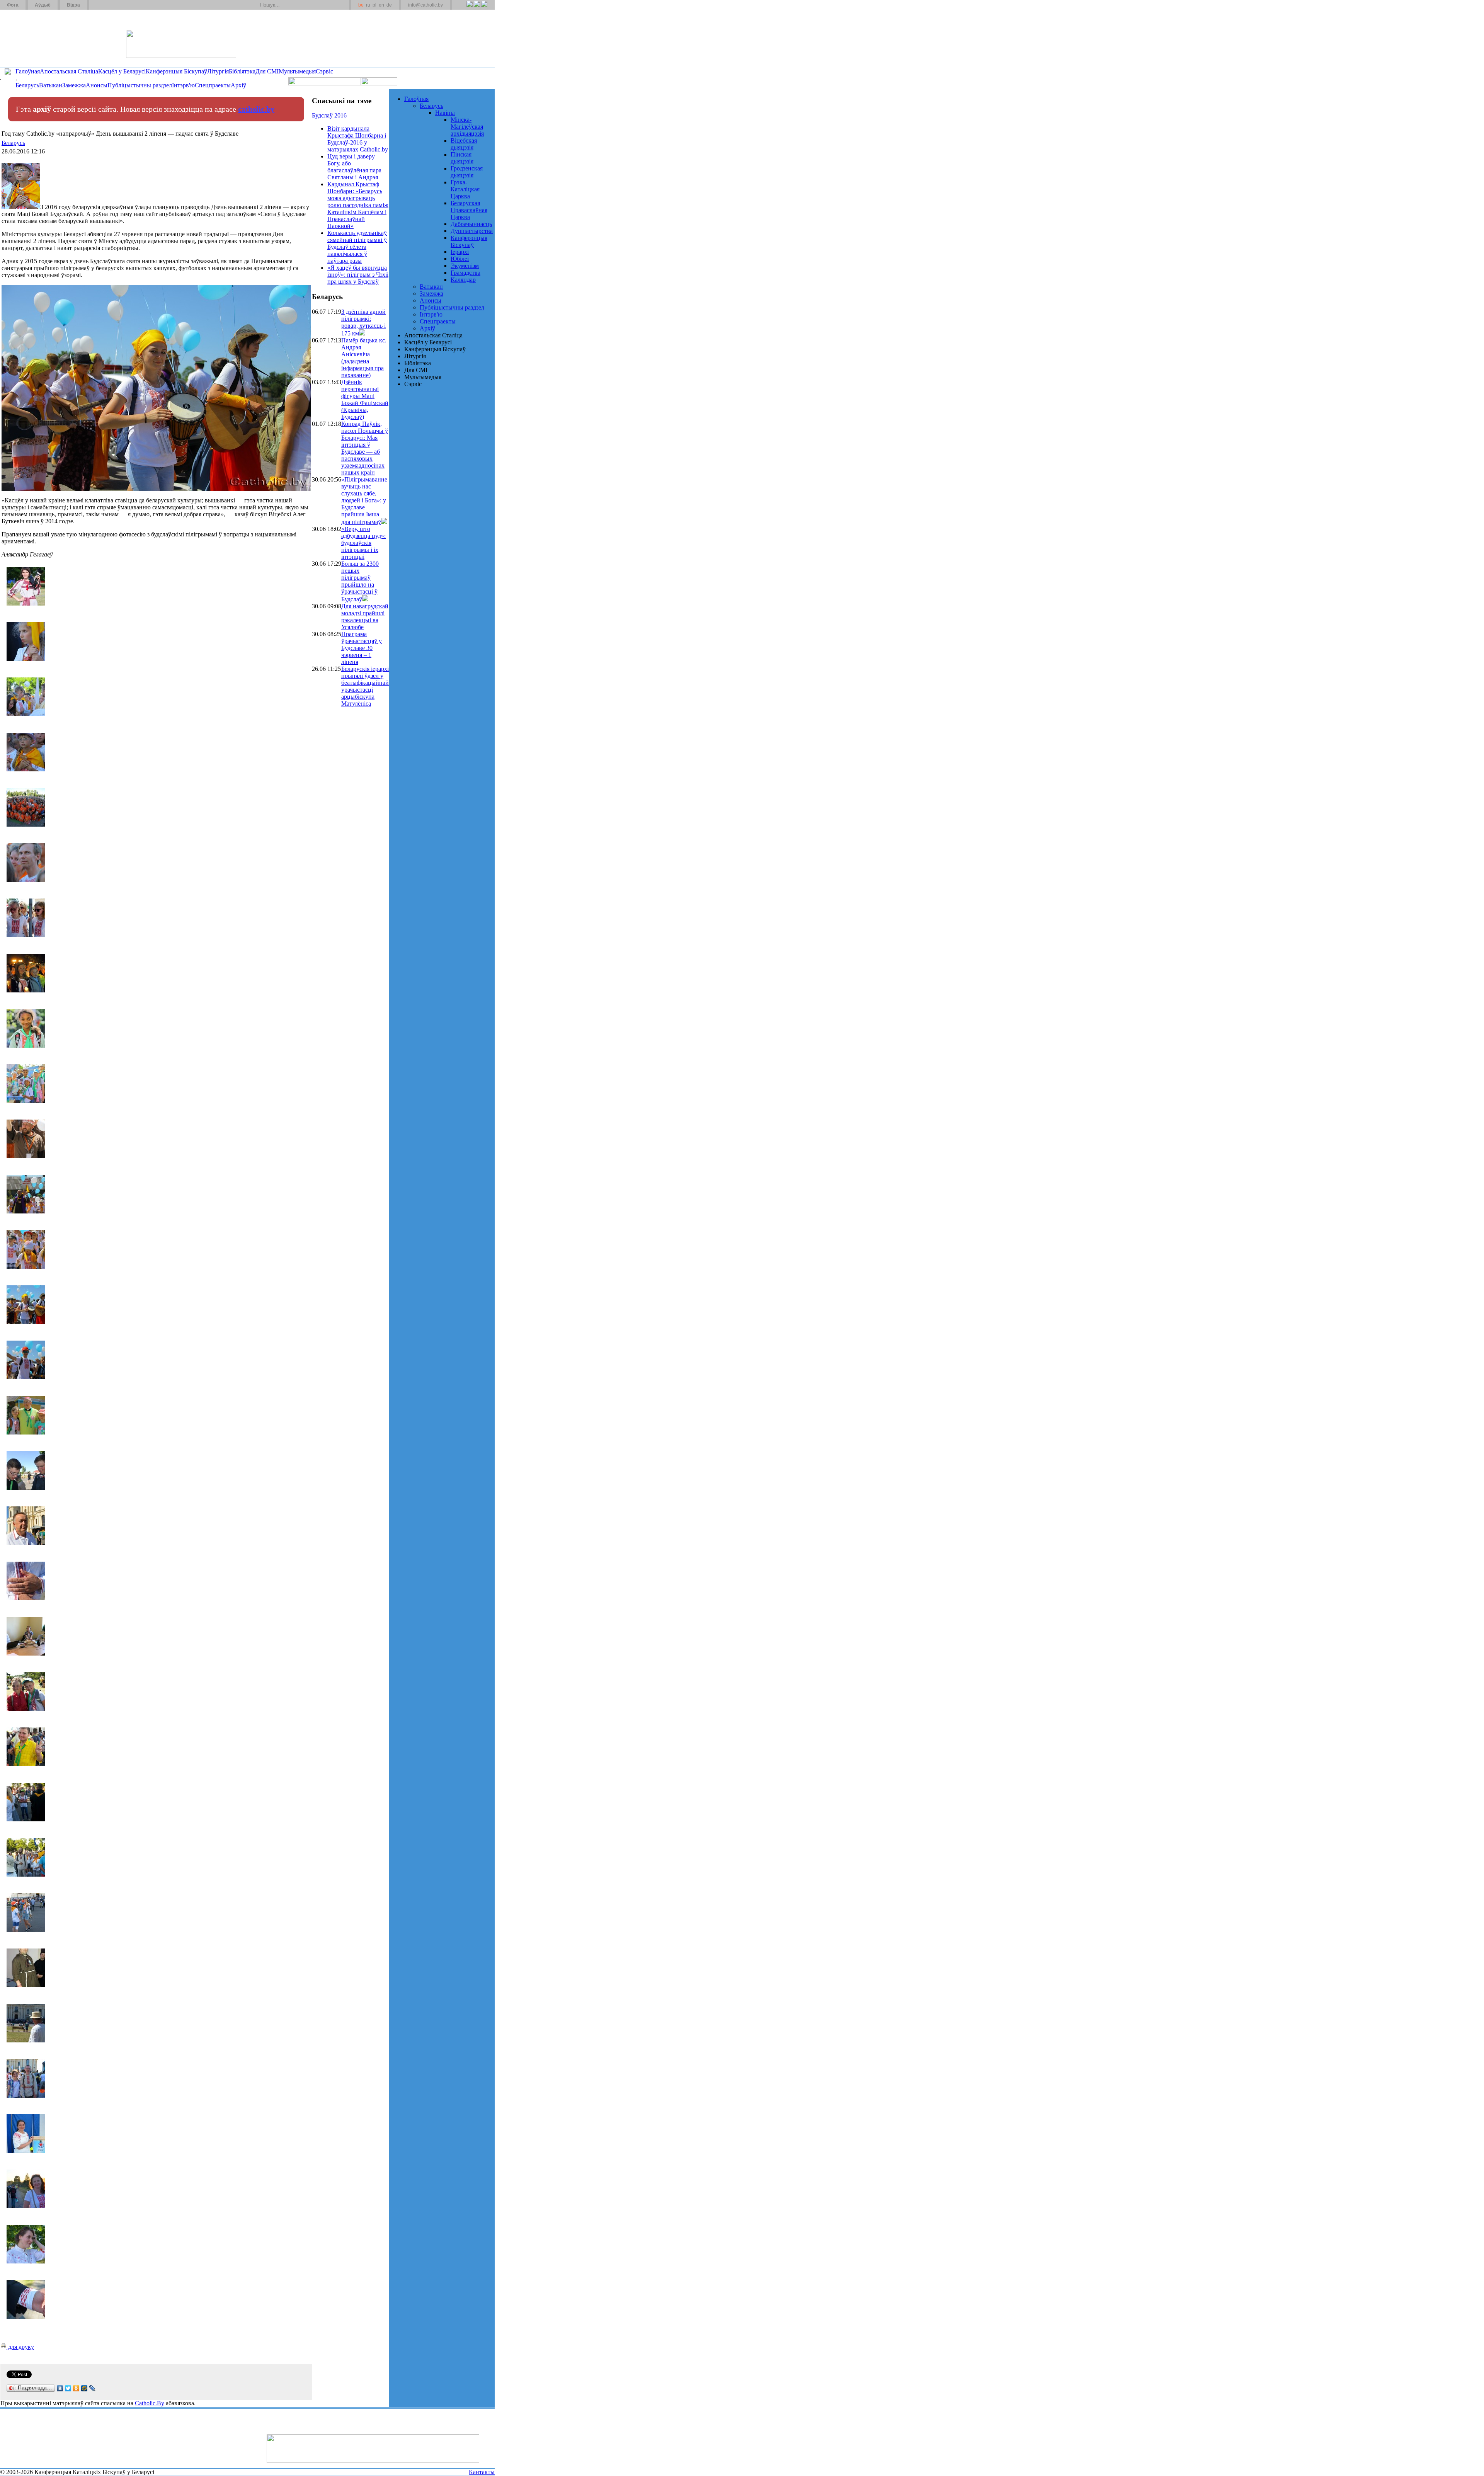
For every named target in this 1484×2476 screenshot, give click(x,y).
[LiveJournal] (93, 2388)
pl (374, 5)
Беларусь (13, 143)
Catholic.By (150, 2403)
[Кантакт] (107, 5)
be (361, 5)
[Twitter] (477, 8)
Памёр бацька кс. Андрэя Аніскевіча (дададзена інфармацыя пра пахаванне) (364, 358)
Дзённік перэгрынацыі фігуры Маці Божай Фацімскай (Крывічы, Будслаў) (365, 399)
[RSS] (469, 8)
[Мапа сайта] (117, 5)
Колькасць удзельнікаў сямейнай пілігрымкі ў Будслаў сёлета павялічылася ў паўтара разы (357, 247)
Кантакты (482, 2472)
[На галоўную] (29, 38)
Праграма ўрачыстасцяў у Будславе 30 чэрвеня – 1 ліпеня (362, 648)
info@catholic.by (425, 5)
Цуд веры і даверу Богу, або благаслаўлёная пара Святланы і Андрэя (354, 167)
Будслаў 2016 (329, 115)
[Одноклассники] (76, 2388)
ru (368, 5)
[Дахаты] (98, 5)
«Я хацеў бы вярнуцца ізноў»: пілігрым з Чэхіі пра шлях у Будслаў (358, 275)
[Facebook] (484, 8)
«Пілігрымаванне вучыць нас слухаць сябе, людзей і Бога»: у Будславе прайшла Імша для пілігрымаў (364, 501)
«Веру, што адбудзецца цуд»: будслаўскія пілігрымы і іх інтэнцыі (363, 543)
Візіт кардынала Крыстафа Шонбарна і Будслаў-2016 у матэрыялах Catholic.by (358, 139)
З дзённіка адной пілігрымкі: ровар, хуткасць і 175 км (363, 322)
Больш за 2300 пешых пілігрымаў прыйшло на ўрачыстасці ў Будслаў (360, 581)
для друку (20, 2347)
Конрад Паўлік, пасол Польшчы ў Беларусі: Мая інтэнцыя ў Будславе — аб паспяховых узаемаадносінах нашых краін (365, 448)
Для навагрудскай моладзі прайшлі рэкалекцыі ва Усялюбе (365, 617)
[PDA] (462, 8)
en (381, 5)
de (389, 5)
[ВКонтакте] (60, 2388)
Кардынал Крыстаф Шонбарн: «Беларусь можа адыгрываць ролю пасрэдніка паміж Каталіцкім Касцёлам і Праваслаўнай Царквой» (358, 205)
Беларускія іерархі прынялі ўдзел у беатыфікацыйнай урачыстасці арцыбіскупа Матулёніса (365, 686)
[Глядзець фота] (362, 333)
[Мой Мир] (84, 2388)
